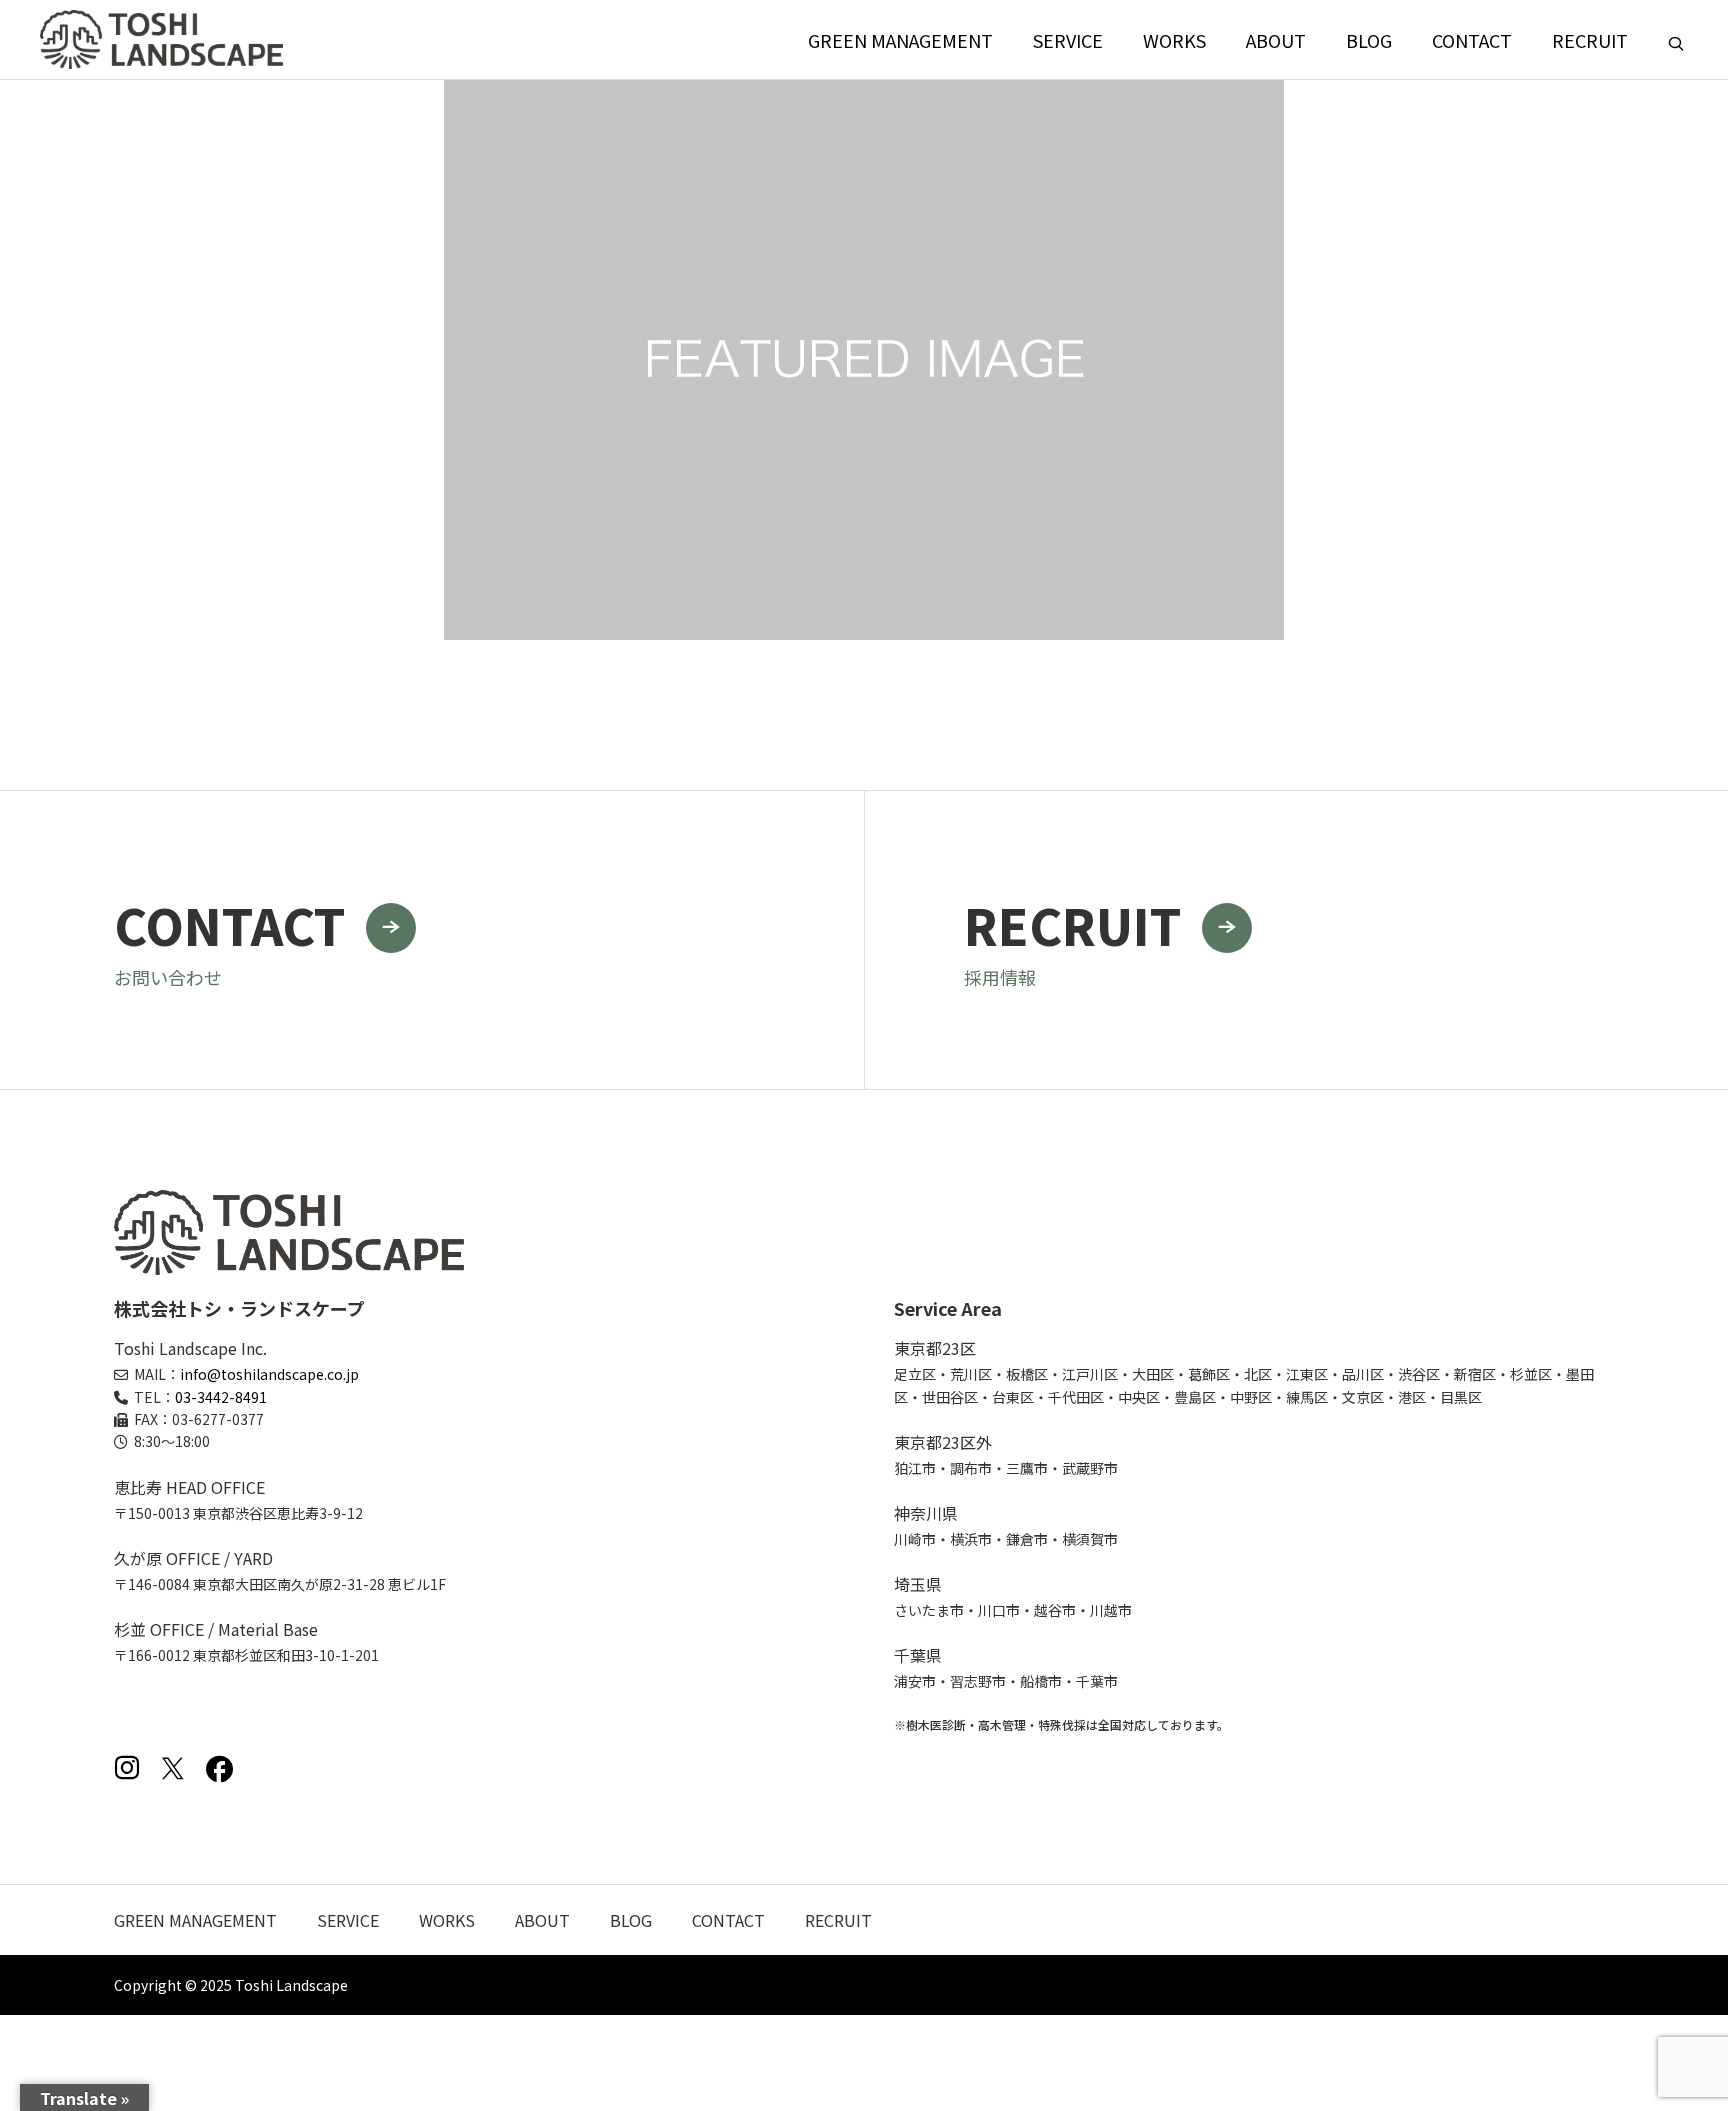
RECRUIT (1590, 40)
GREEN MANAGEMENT (900, 40)
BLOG (1369, 40)
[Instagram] (127, 1768)
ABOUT (1276, 40)
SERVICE (1068, 40)
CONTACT (1472, 40)
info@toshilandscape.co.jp (269, 1374)
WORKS (1174, 40)
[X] (173, 1768)
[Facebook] (219, 1768)
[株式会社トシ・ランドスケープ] (161, 39)
